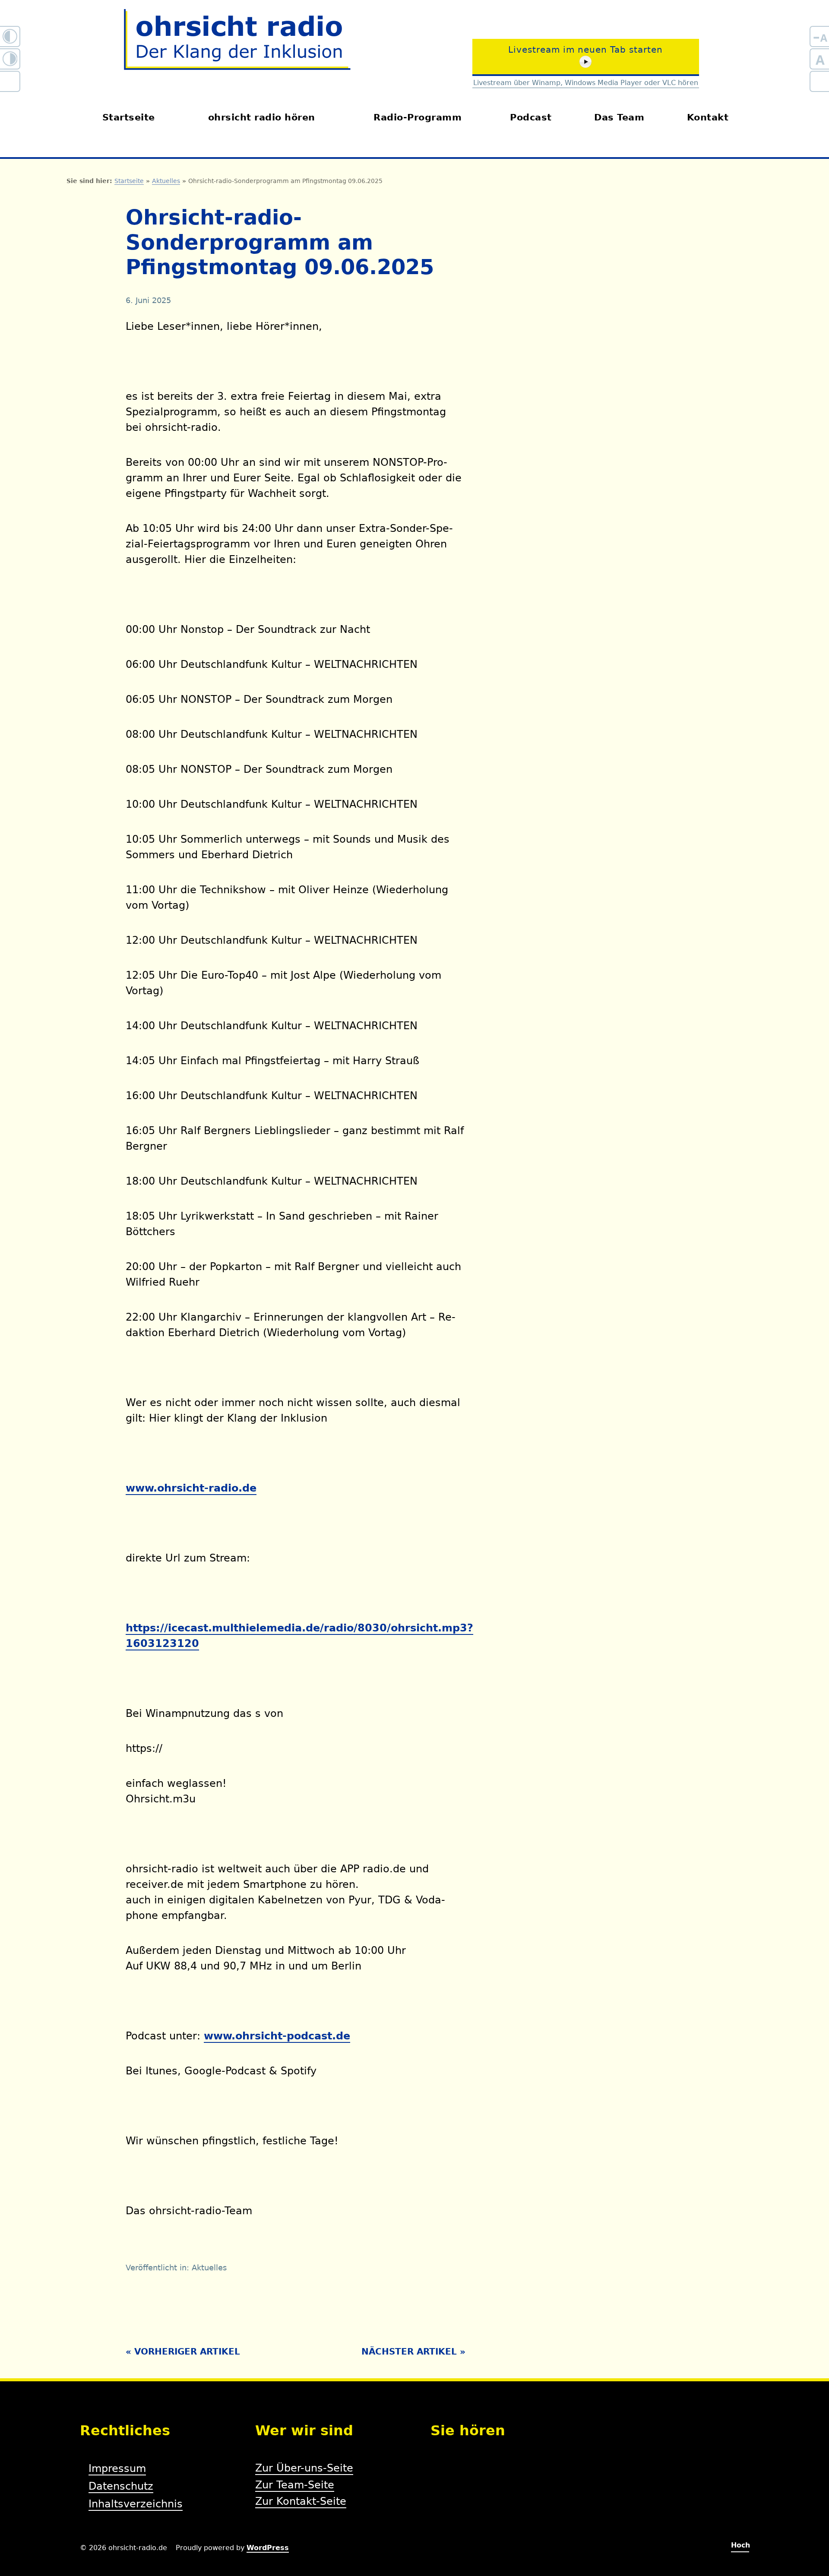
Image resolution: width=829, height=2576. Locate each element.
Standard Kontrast (10, 84)
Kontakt (708, 117)
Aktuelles (166, 181)
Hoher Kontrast (10, 39)
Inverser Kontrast (10, 62)
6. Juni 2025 (148, 300)
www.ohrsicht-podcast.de (277, 2036)
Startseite (129, 117)
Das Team (619, 117)
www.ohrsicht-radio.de (191, 1488)
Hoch (740, 2545)
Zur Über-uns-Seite (304, 2468)
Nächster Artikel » (413, 2352)
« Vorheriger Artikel (183, 2352)
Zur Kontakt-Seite (301, 2501)
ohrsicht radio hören (262, 117)
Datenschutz (121, 2486)
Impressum (117, 2469)
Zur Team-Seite (295, 2485)
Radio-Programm (418, 117)
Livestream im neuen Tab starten (585, 50)
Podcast (531, 117)
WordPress (268, 2548)
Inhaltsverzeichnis (136, 2504)
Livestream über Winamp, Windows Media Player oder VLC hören (586, 83)
